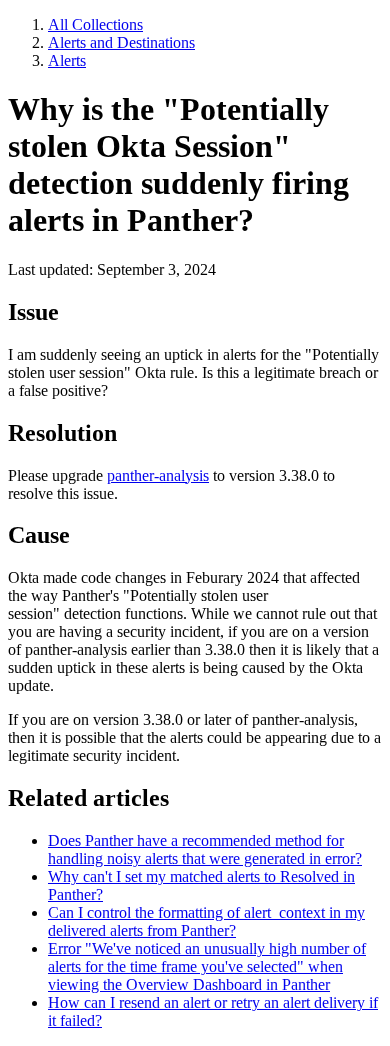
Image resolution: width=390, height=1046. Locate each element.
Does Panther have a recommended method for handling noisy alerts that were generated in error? (205, 849)
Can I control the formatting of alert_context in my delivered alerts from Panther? (206, 921)
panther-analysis (158, 475)
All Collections (95, 24)
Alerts (67, 60)
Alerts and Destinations (121, 42)
